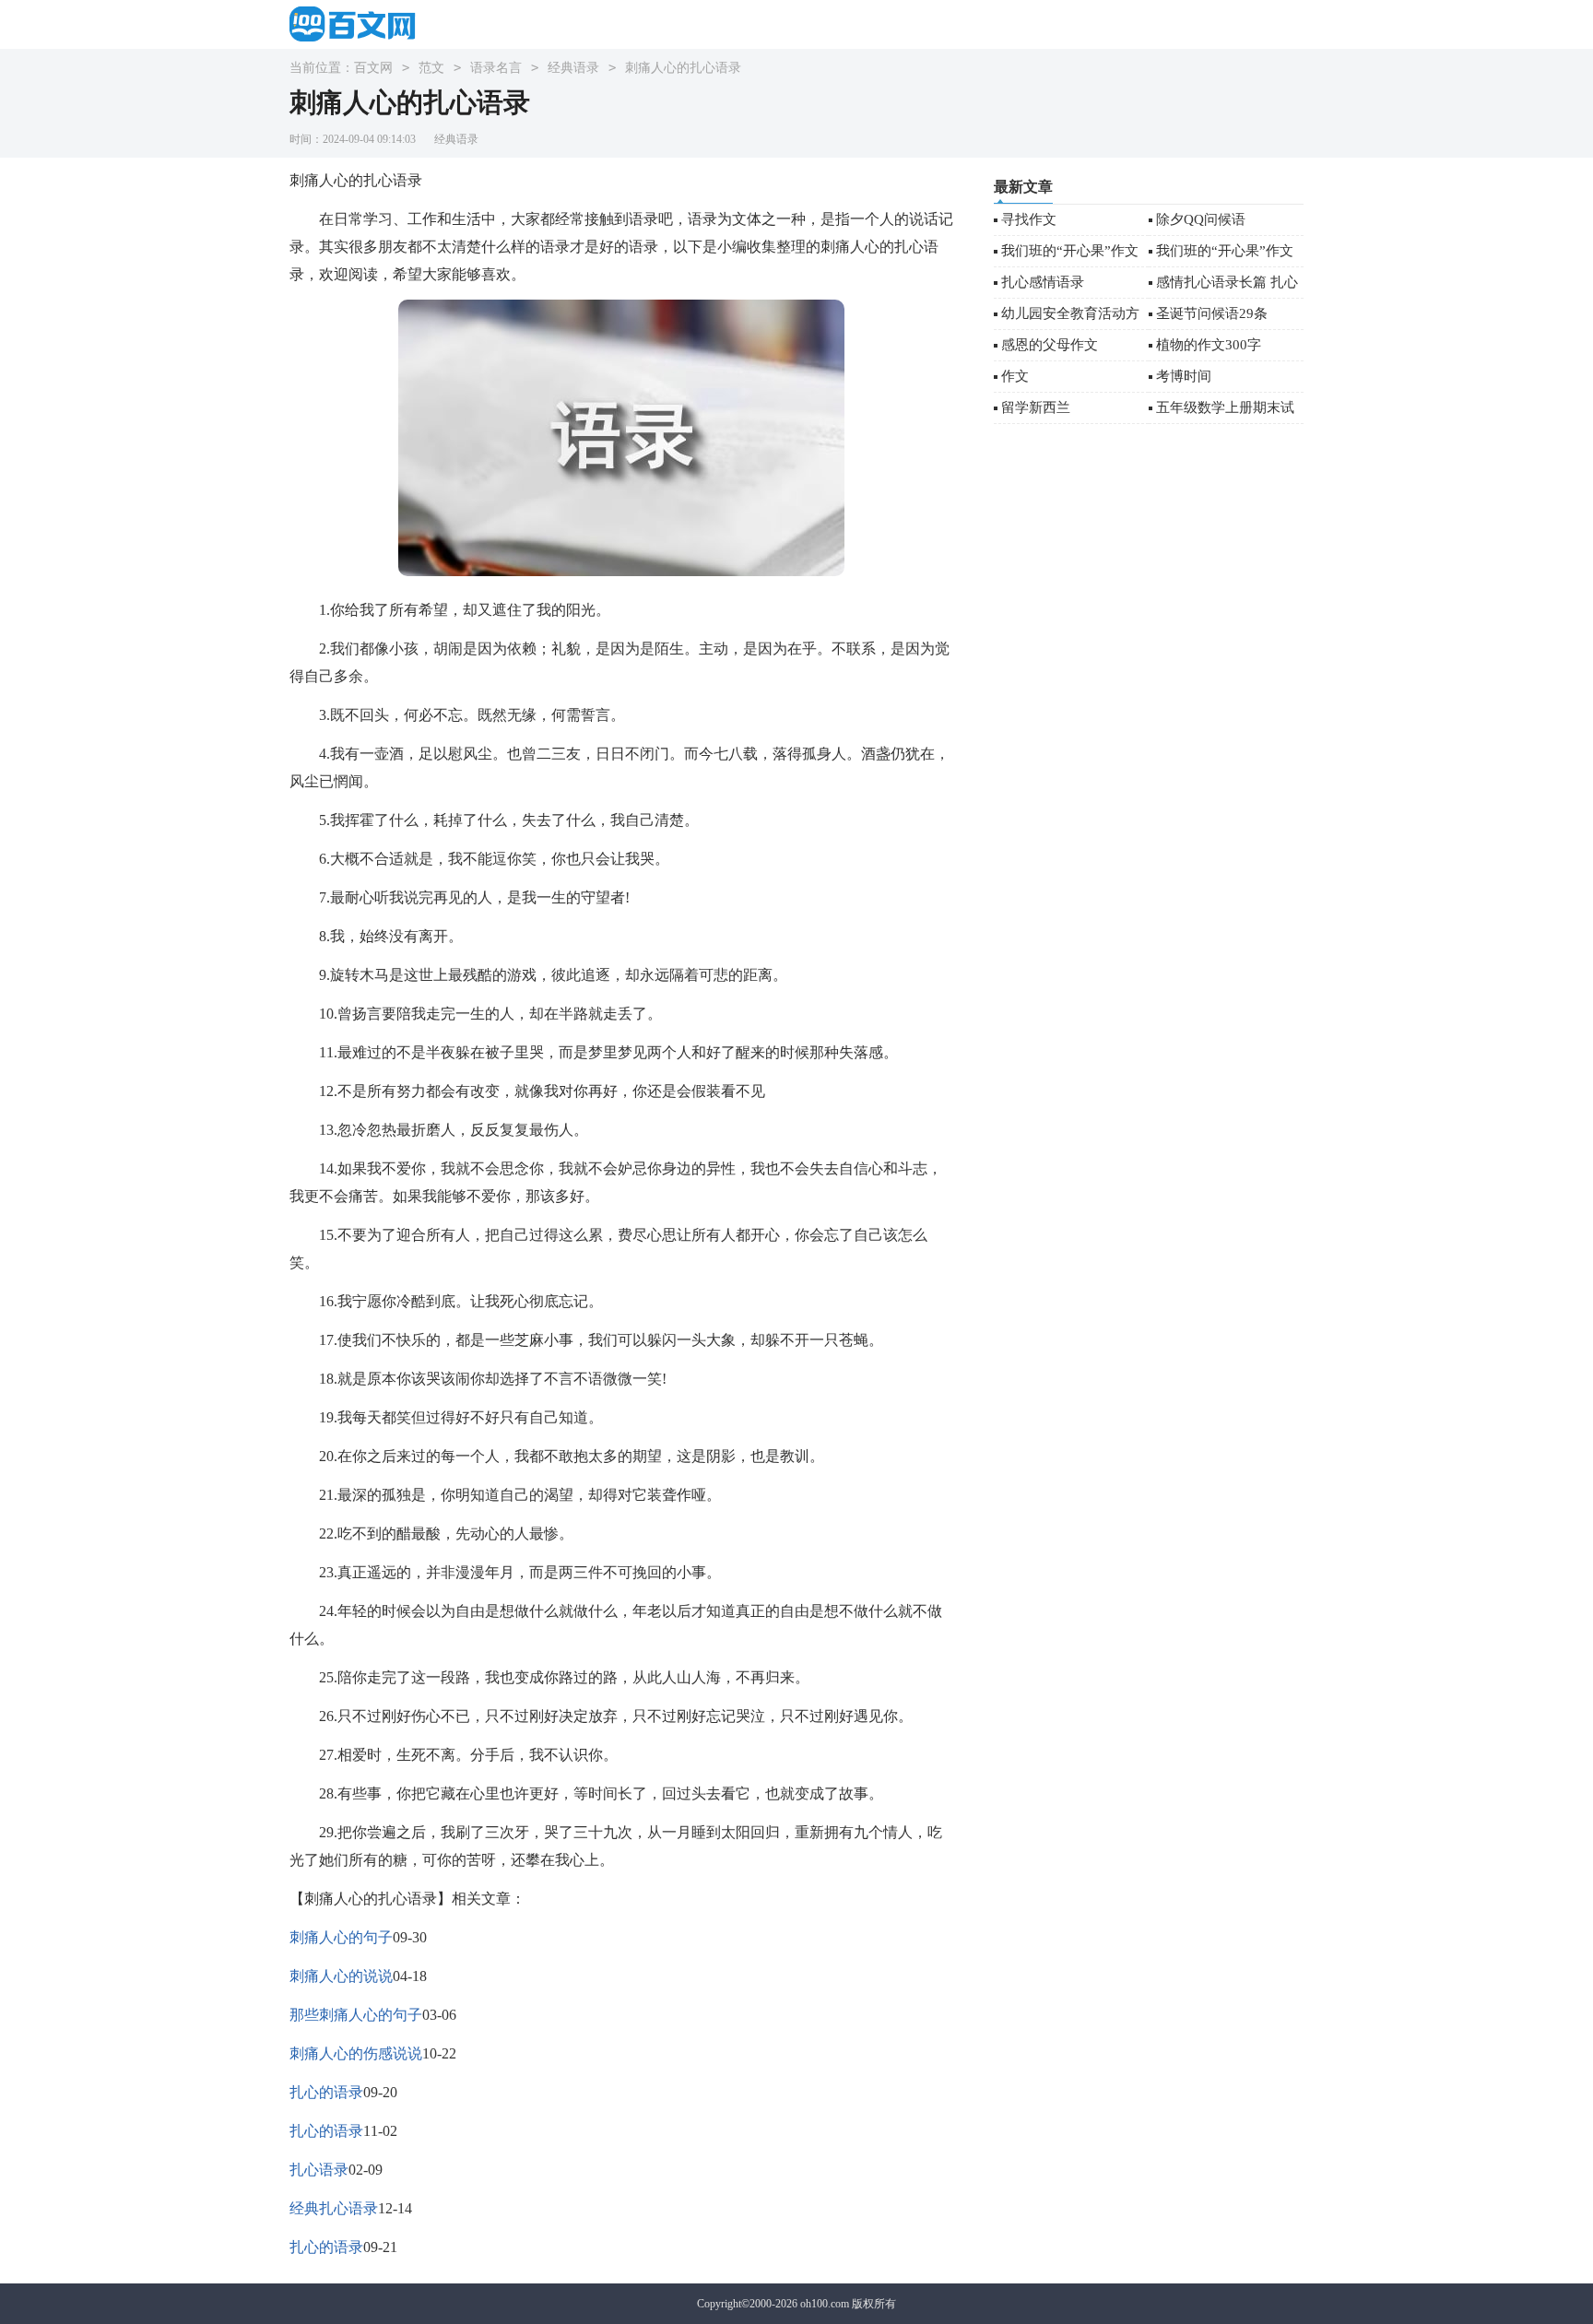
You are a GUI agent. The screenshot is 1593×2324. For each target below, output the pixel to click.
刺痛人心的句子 (341, 1937)
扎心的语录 (326, 2092)
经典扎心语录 (334, 2208)
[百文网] (358, 24)
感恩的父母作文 (1050, 345)
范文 (431, 68)
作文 (1015, 376)
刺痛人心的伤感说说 (356, 2053)
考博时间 (1184, 376)
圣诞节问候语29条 (1212, 313)
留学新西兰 (1036, 407)
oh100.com (825, 2304)
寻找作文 (1029, 219)
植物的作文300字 (1209, 345)
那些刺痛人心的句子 (356, 2015)
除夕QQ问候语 (1201, 219)
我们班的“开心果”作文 (1070, 251)
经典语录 (573, 68)
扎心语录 (319, 2170)
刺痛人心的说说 (341, 1976)
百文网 (373, 68)
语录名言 (496, 68)
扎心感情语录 (1043, 282)
